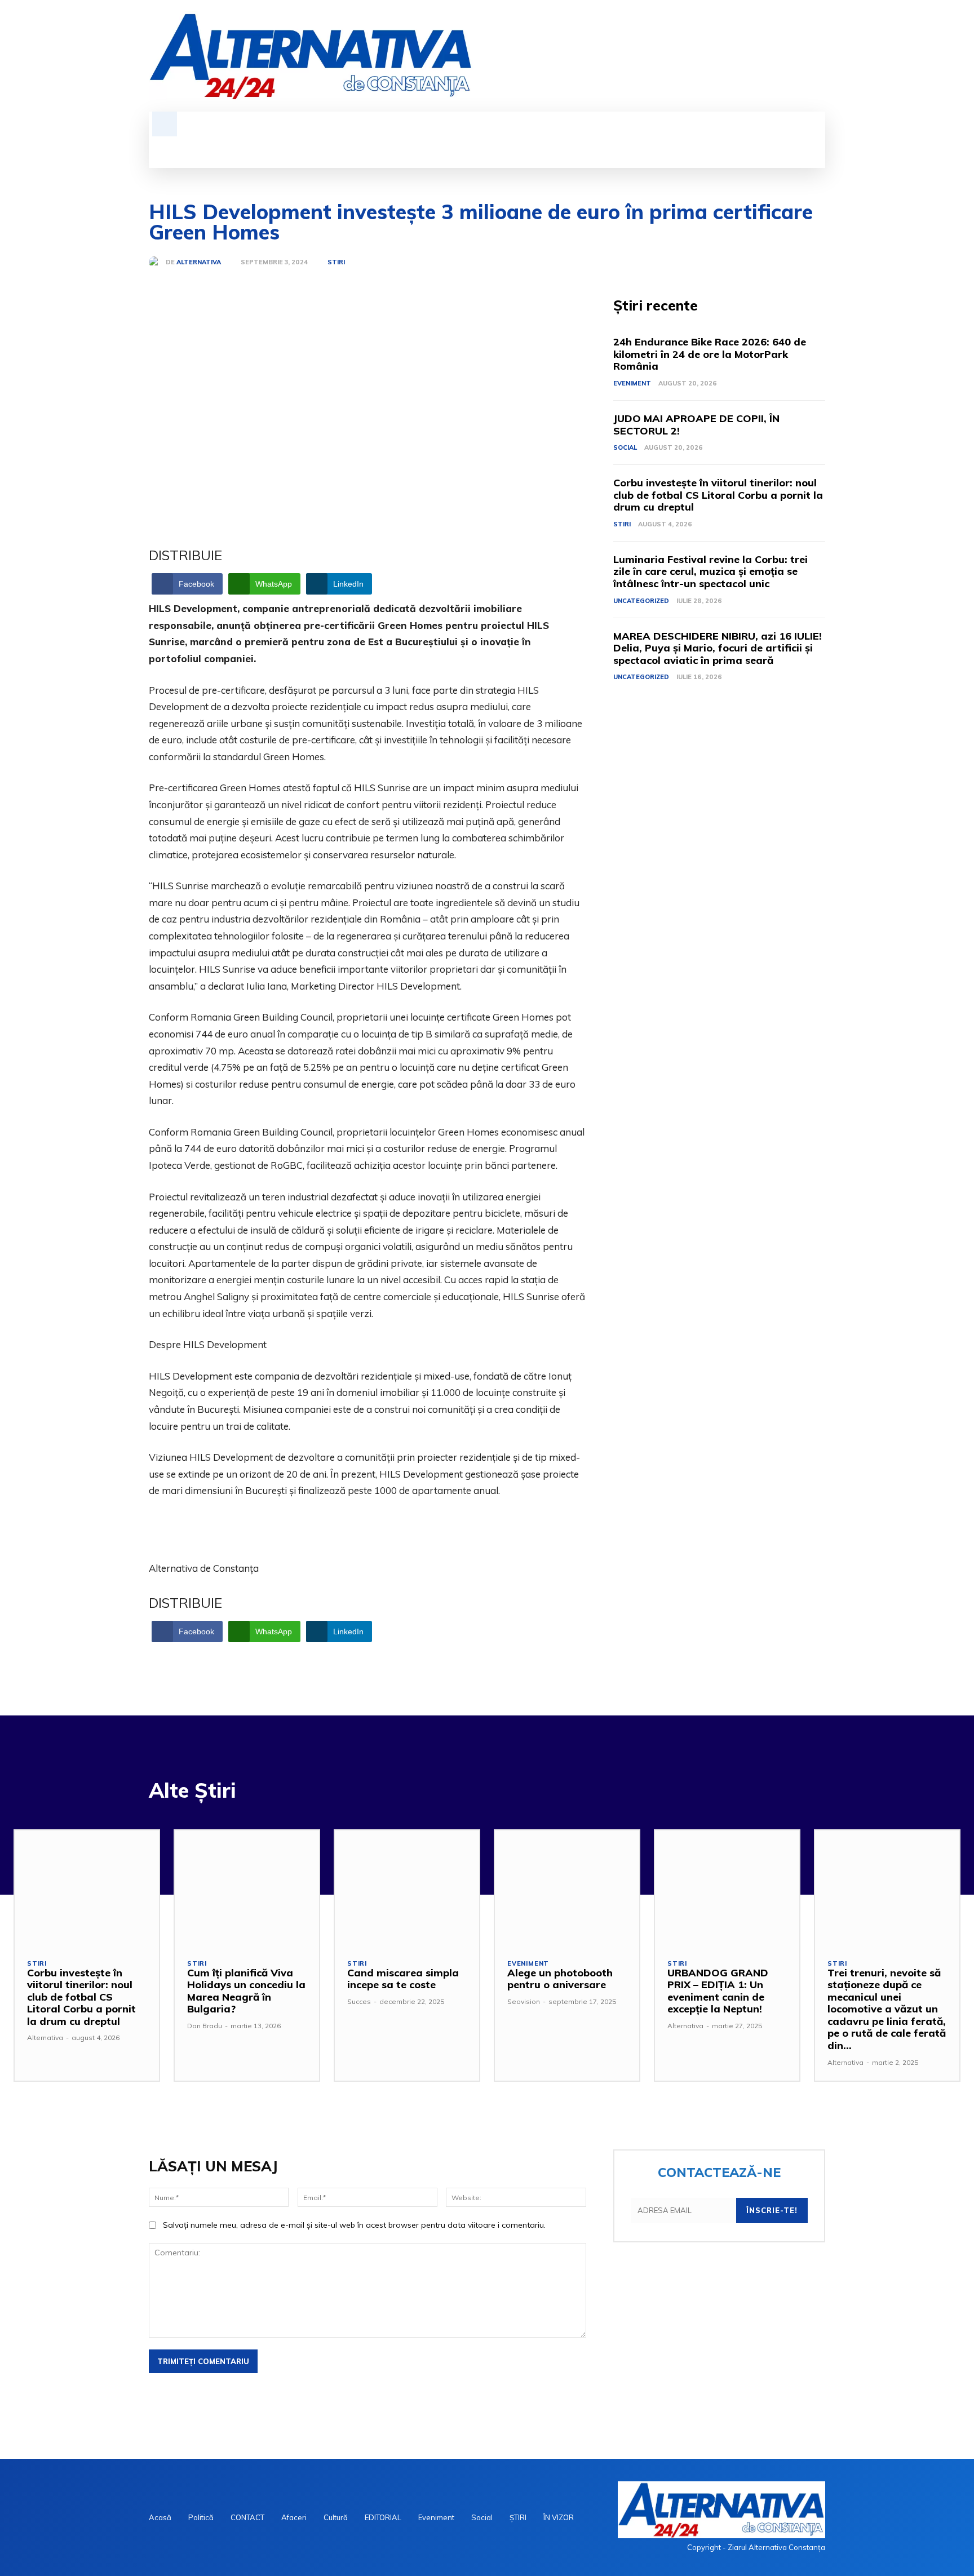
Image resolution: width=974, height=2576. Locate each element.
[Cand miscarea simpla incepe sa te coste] (407, 1888)
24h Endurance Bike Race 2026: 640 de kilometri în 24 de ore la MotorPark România (710, 354)
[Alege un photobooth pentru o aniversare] (567, 1888)
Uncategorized (641, 601)
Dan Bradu (205, 2026)
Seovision (524, 2001)
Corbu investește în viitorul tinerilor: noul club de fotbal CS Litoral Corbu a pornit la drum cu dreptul (718, 495)
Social (625, 447)
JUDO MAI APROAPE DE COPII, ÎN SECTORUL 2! (696, 425)
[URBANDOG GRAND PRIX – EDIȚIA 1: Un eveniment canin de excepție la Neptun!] (727, 1888)
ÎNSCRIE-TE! (772, 2210)
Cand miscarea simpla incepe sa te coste (403, 1979)
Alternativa (199, 262)
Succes (359, 2001)
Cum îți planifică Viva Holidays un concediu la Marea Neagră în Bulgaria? (246, 1991)
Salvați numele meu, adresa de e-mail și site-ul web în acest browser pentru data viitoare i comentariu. (354, 2225)
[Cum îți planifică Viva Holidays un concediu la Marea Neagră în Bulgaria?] (247, 1888)
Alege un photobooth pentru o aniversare (560, 1979)
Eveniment (632, 383)
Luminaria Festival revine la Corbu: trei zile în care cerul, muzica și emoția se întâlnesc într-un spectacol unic (710, 571)
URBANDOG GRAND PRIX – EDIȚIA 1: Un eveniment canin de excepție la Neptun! (718, 1991)
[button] (165, 124)
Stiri (336, 262)
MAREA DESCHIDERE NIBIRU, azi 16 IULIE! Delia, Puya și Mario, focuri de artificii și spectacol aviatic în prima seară (718, 648)
